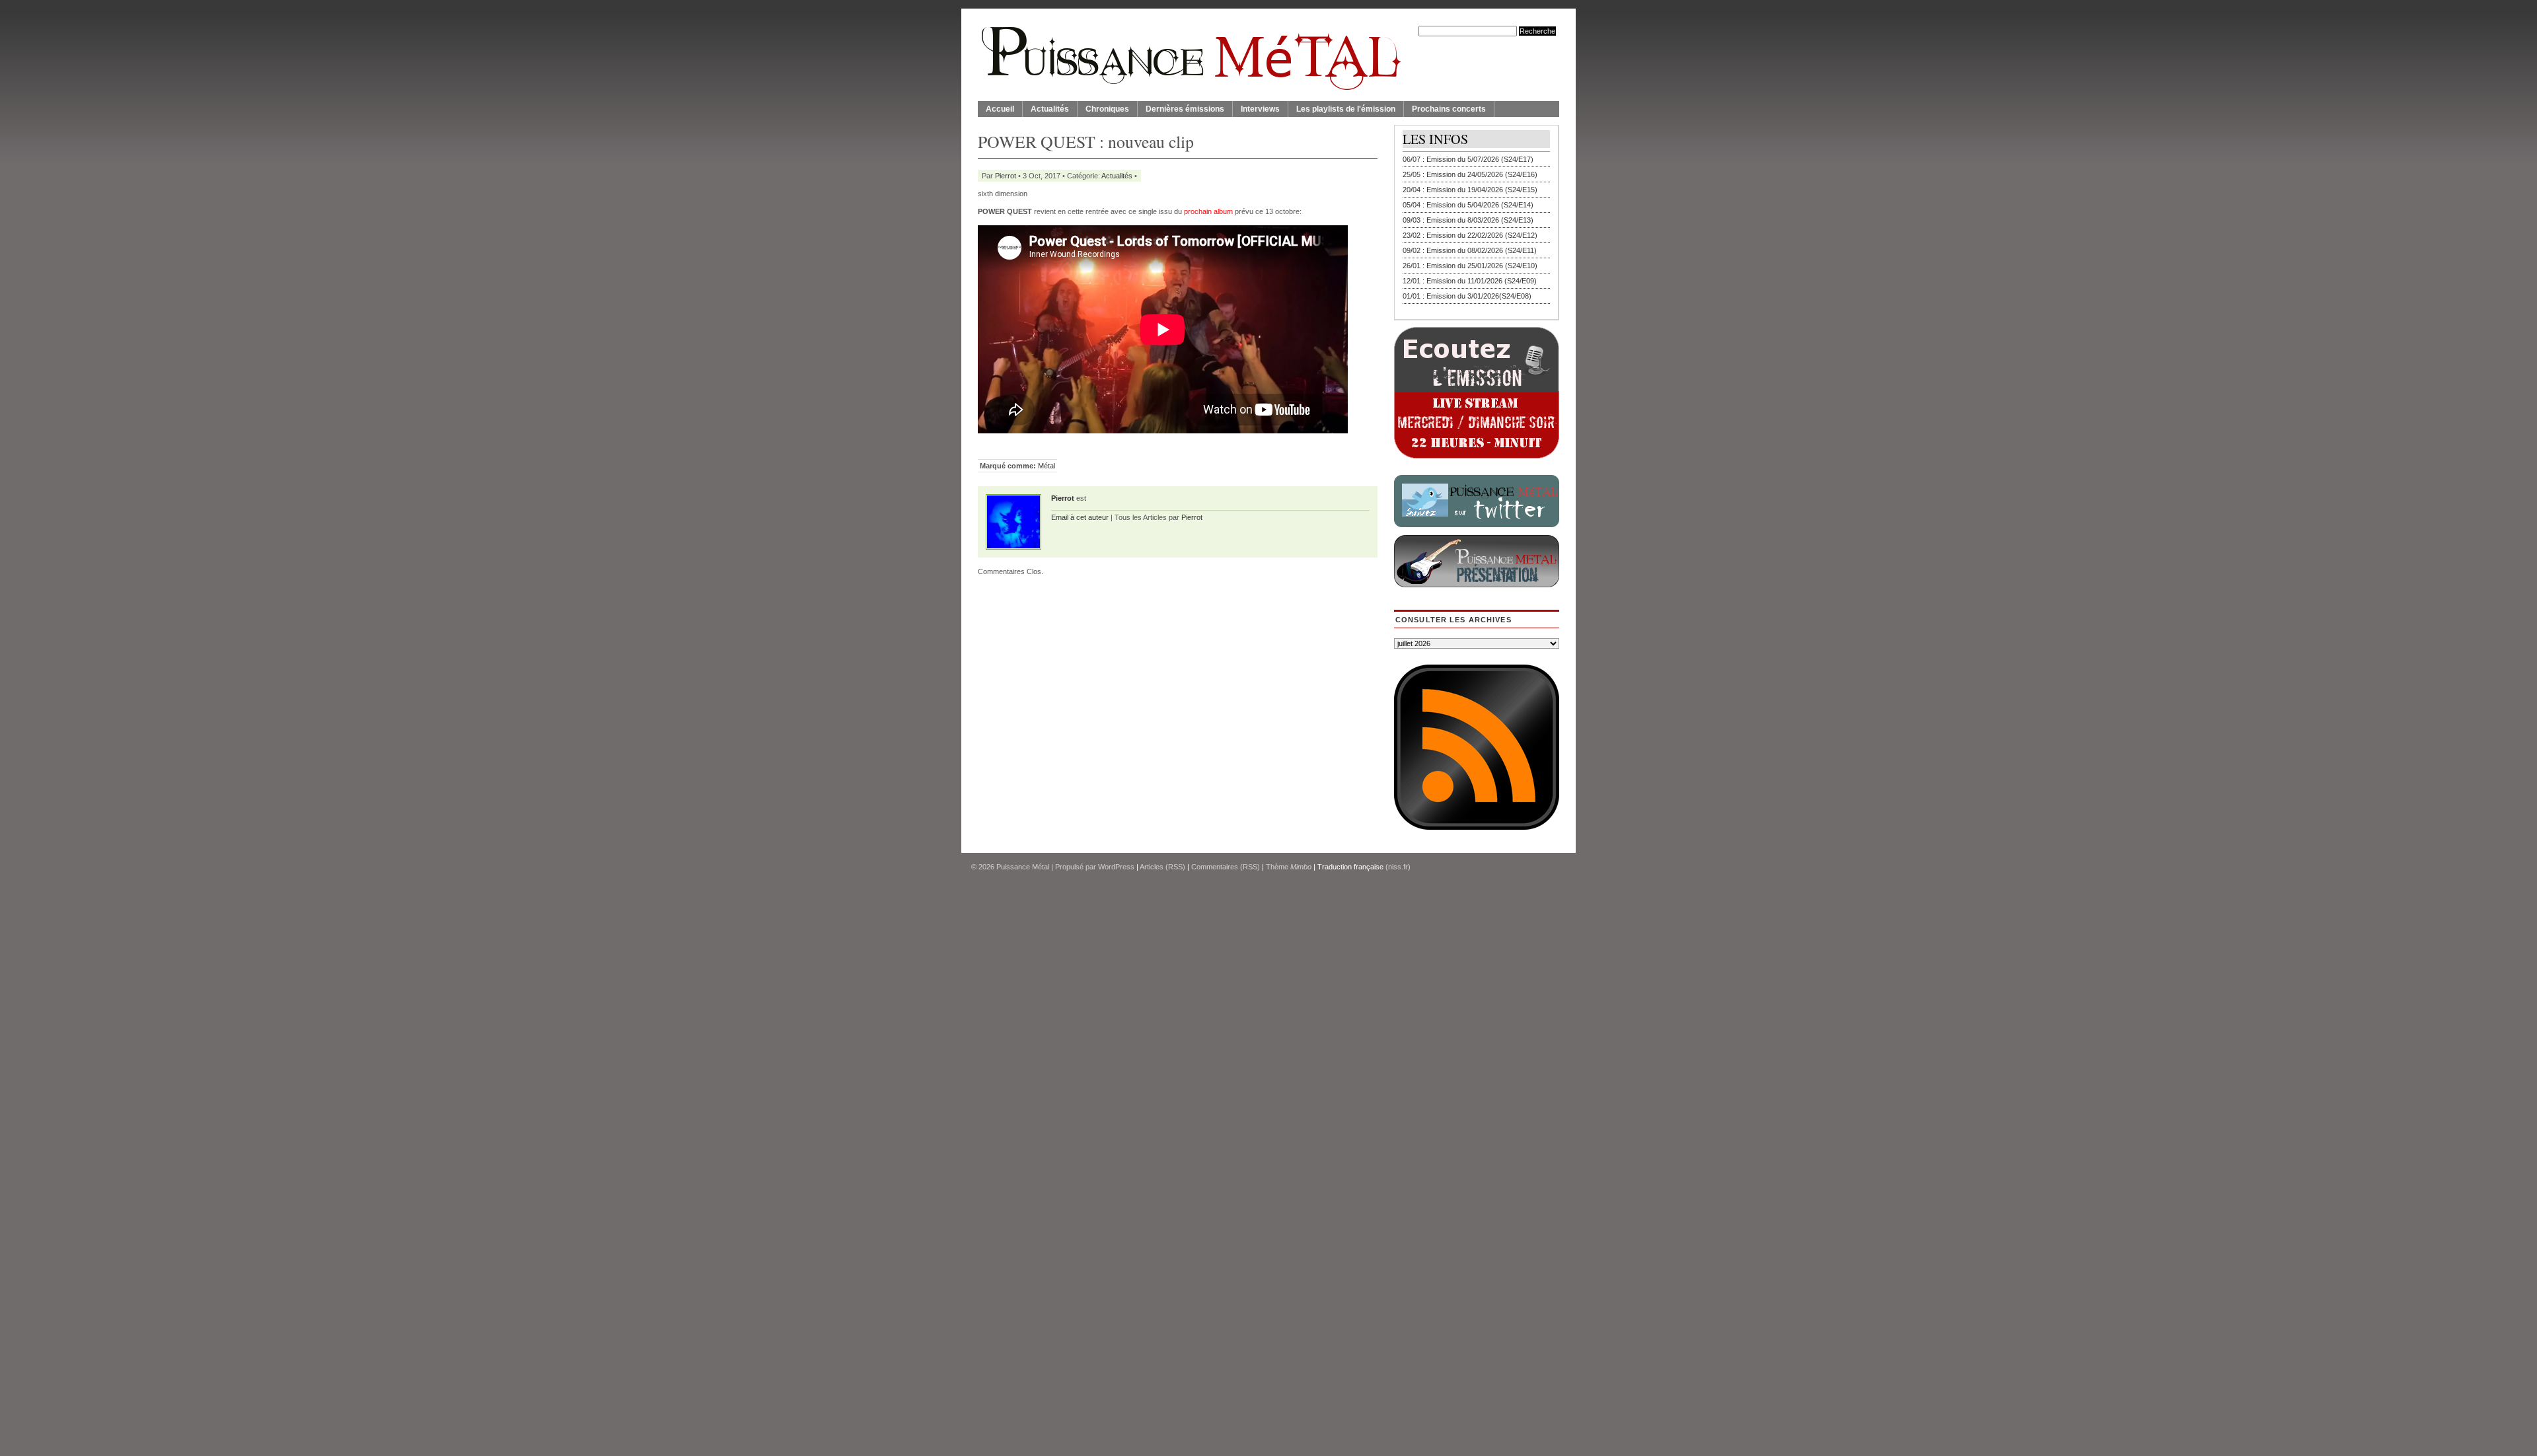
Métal (1047, 466)
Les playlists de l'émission (1346, 109)
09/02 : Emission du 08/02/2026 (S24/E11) (1470, 250)
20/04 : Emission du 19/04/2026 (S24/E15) (1470, 190)
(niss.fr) (1398, 867)
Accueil (1000, 109)
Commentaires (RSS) (1226, 867)
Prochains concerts (1449, 109)
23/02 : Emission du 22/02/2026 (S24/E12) (1470, 235)
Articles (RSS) (1162, 867)
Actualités (1050, 109)
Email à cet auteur (1080, 517)
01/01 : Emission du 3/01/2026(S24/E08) (1467, 296)
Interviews (1260, 109)
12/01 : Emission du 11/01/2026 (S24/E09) (1470, 281)
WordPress (1116, 867)
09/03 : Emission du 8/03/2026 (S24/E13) (1468, 220)
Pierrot (1006, 176)
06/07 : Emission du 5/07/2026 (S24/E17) (1468, 159)
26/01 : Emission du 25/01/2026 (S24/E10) (1470, 266)
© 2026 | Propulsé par (1035, 867)
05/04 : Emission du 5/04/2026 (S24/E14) (1468, 205)
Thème (1289, 867)
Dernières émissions (1185, 109)
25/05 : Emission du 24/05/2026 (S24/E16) (1470, 174)
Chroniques (1107, 109)
